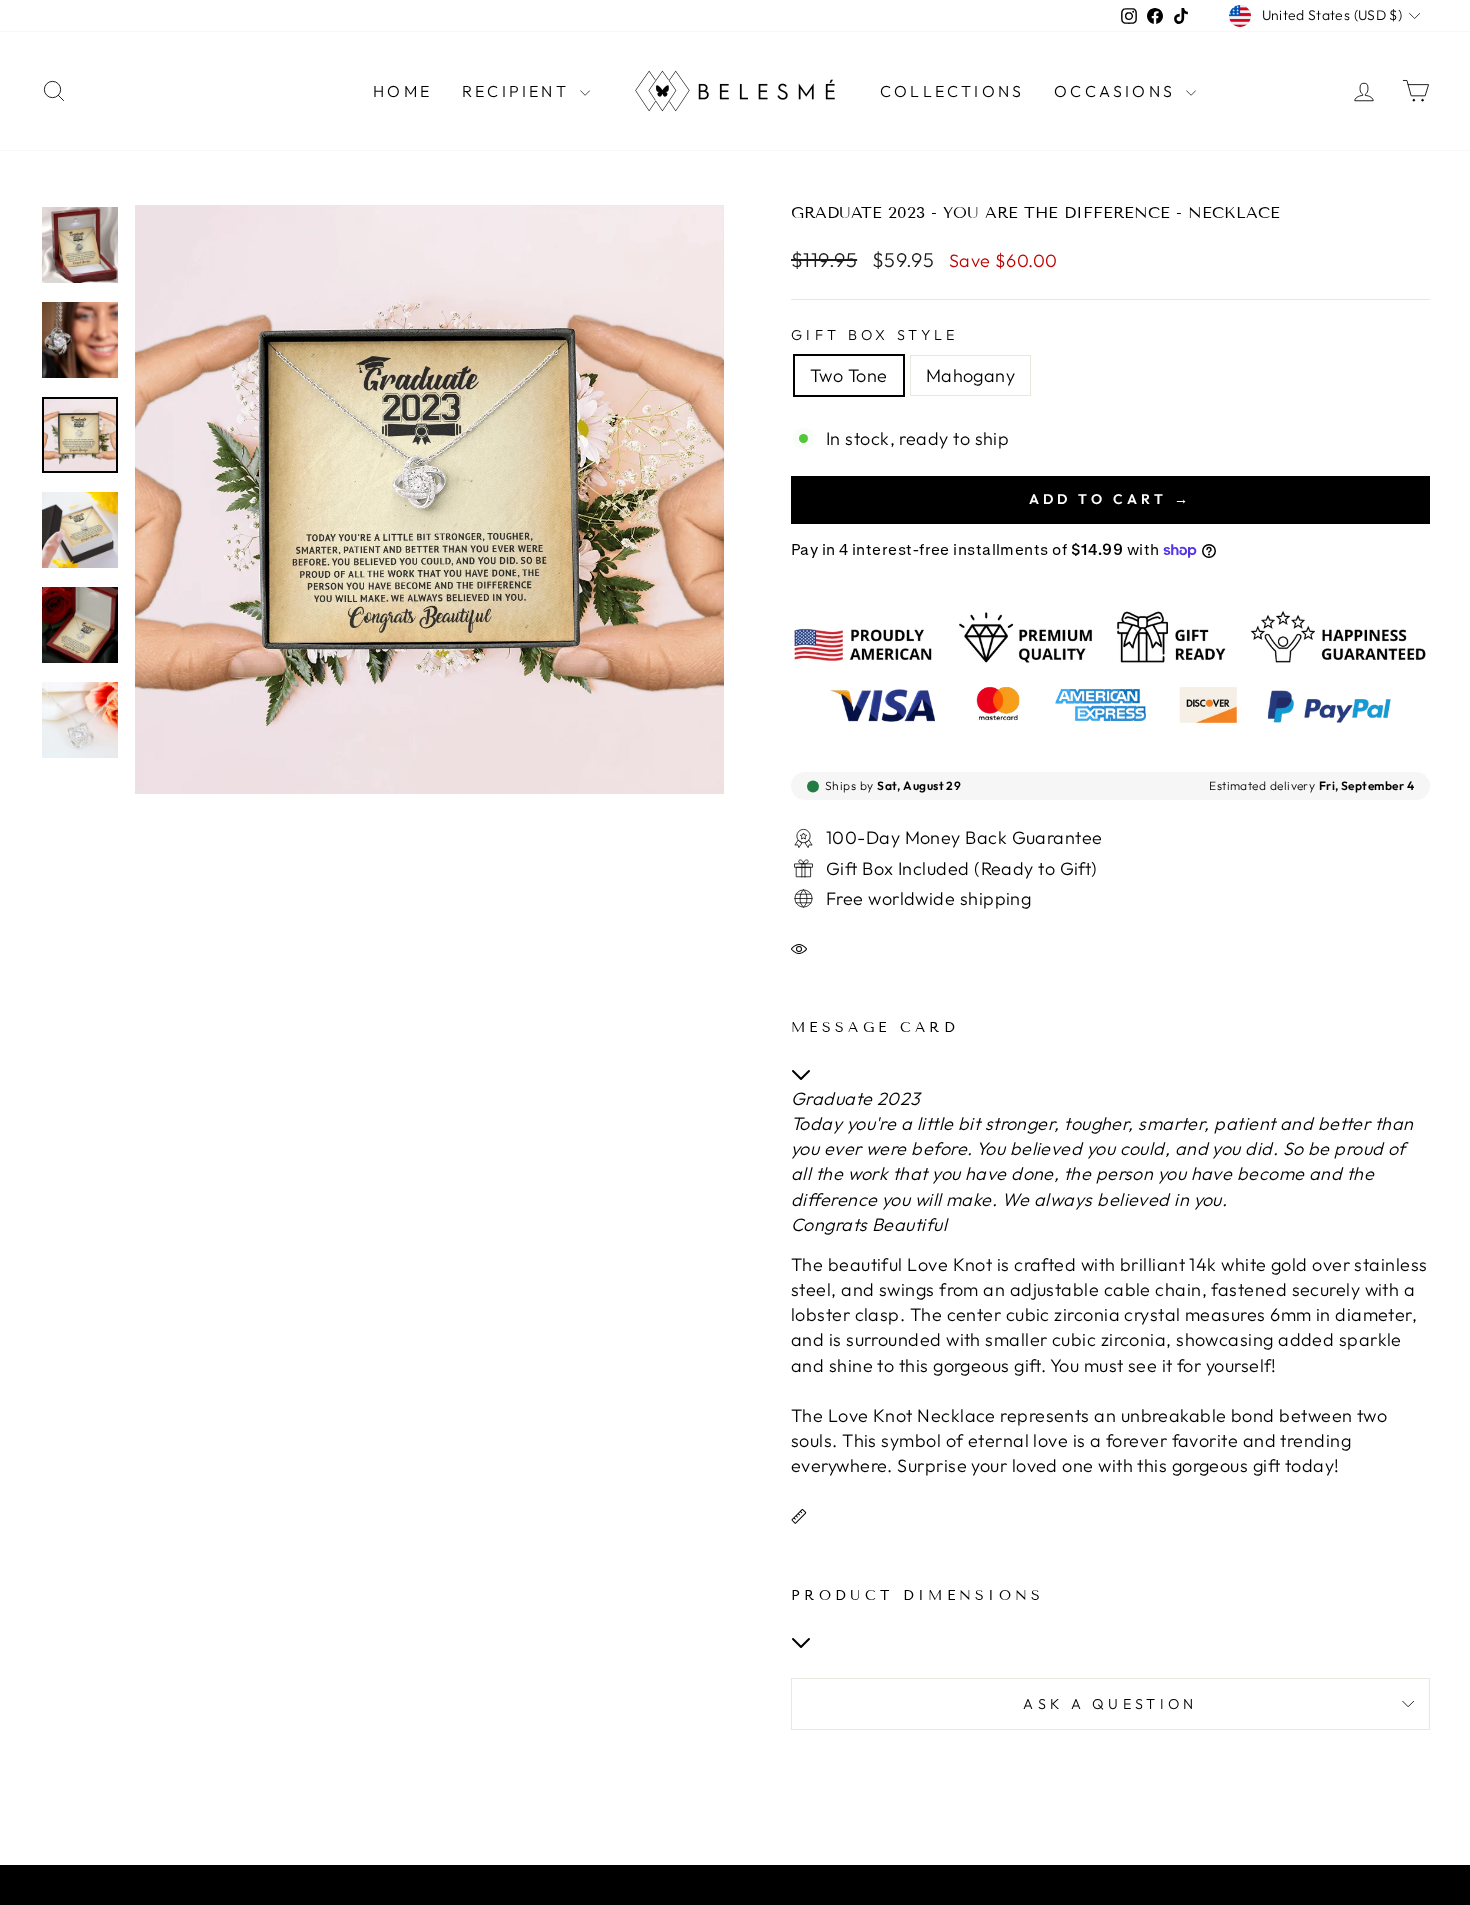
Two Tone (849, 375)
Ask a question (1110, 1704)
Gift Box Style (874, 335)
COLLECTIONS (952, 91)
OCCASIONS (1117, 91)
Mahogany (971, 375)
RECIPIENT (518, 91)
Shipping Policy (699, 1889)
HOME (402, 91)
